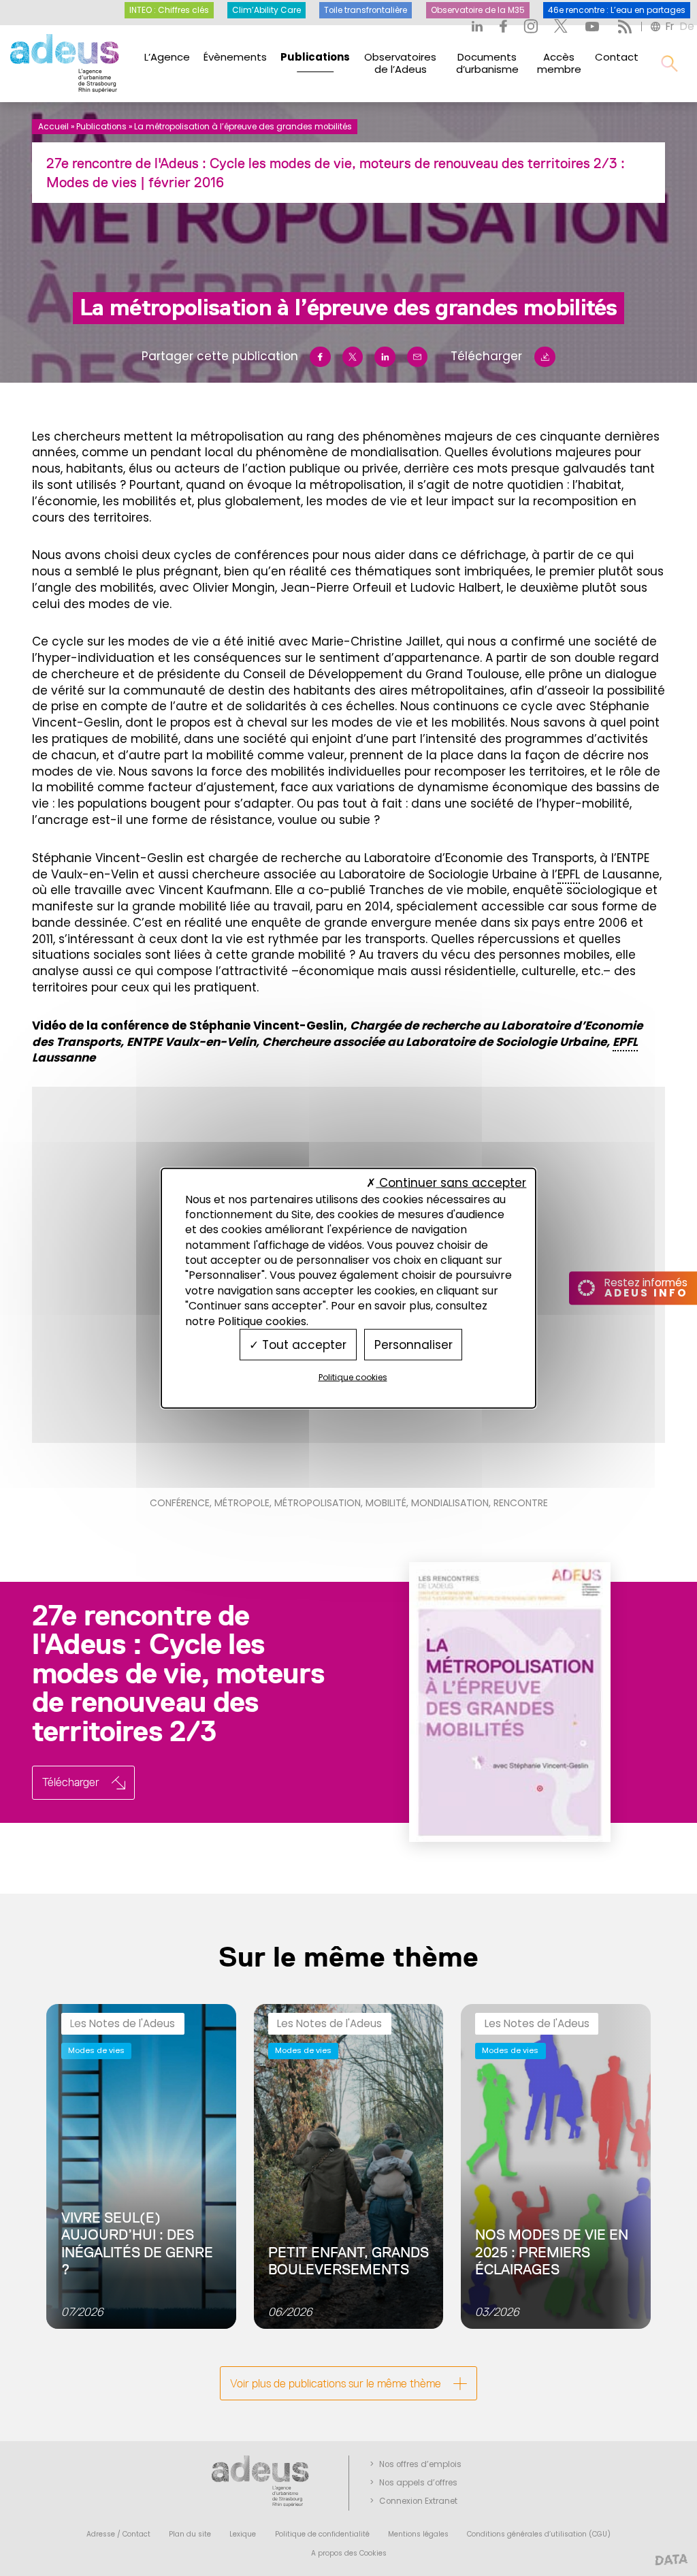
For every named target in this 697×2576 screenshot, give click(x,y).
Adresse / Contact (118, 2534)
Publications (315, 57)
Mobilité (386, 1503)
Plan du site (190, 2534)
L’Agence (167, 57)
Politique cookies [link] (353, 1377)
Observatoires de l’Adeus (400, 63)
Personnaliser (414, 1344)
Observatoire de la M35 (478, 10)
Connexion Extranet (418, 2501)
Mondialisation (450, 1503)
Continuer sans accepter (451, 1183)
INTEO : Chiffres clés (169, 10)
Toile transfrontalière (366, 10)
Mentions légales (418, 2534)
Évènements (235, 57)
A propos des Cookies (349, 2553)
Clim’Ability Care (266, 10)
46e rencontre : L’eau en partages (617, 10)
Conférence (180, 1503)
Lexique (243, 2534)
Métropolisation (318, 1503)
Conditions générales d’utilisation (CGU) (539, 2534)
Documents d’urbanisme (487, 63)
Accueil (53, 127)
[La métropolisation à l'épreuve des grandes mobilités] (485, 1702)
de (687, 26)
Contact (617, 57)
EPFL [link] (569, 874)
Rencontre (521, 1503)
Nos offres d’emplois (420, 2464)
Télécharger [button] (71, 1782)
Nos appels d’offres (418, 2483)
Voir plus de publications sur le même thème (336, 2383)
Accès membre (559, 63)
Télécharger (486, 356)
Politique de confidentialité (322, 2534)
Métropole (242, 1503)
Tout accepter (303, 1344)
